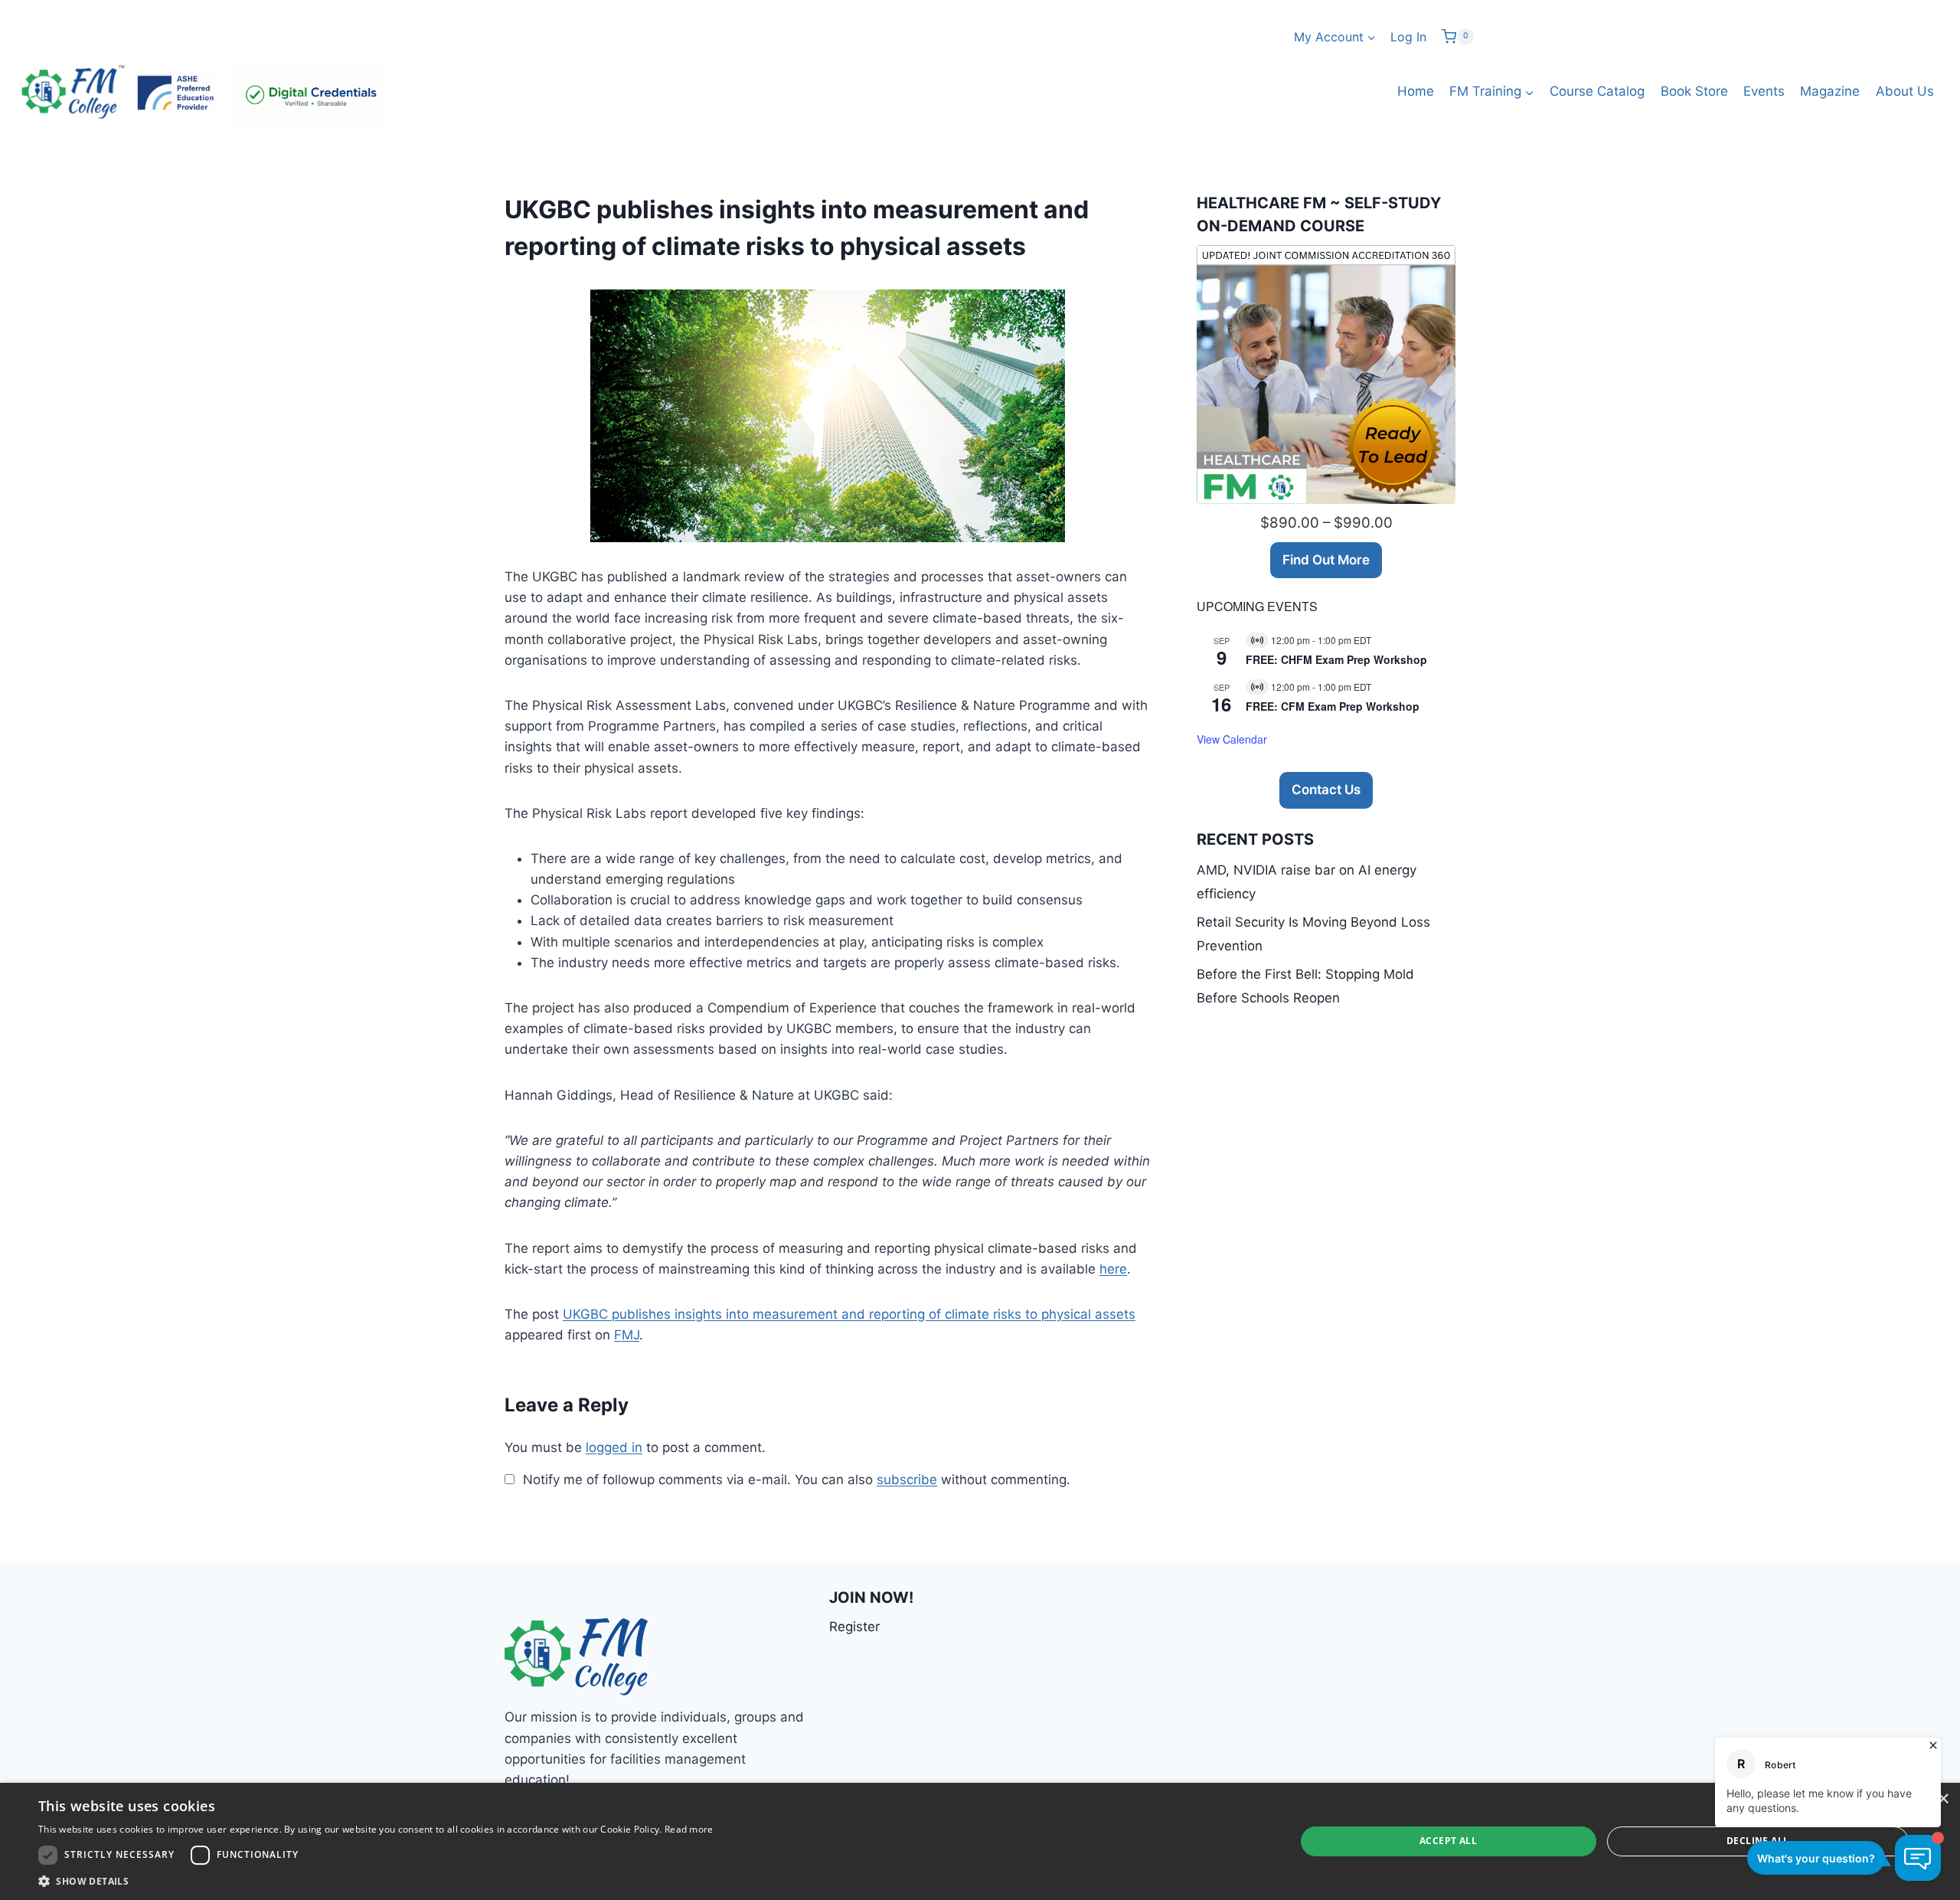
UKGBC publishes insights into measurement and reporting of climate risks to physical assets (849, 1314)
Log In (1408, 37)
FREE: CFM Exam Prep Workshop (1333, 706)
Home (1416, 91)
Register (854, 1627)
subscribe (907, 1480)
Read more (689, 1829)
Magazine (1830, 91)
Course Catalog (1597, 91)
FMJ (627, 1335)
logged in (614, 1447)
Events (1764, 91)
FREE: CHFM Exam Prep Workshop (1336, 659)
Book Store (1694, 91)
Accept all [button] (1448, 1841)
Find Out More (1326, 560)
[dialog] (980, 1841)
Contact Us (1326, 790)
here (1113, 1269)
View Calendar (1232, 739)
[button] (376, 1881)
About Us (1905, 91)
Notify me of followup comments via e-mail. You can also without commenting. (795, 1480)
